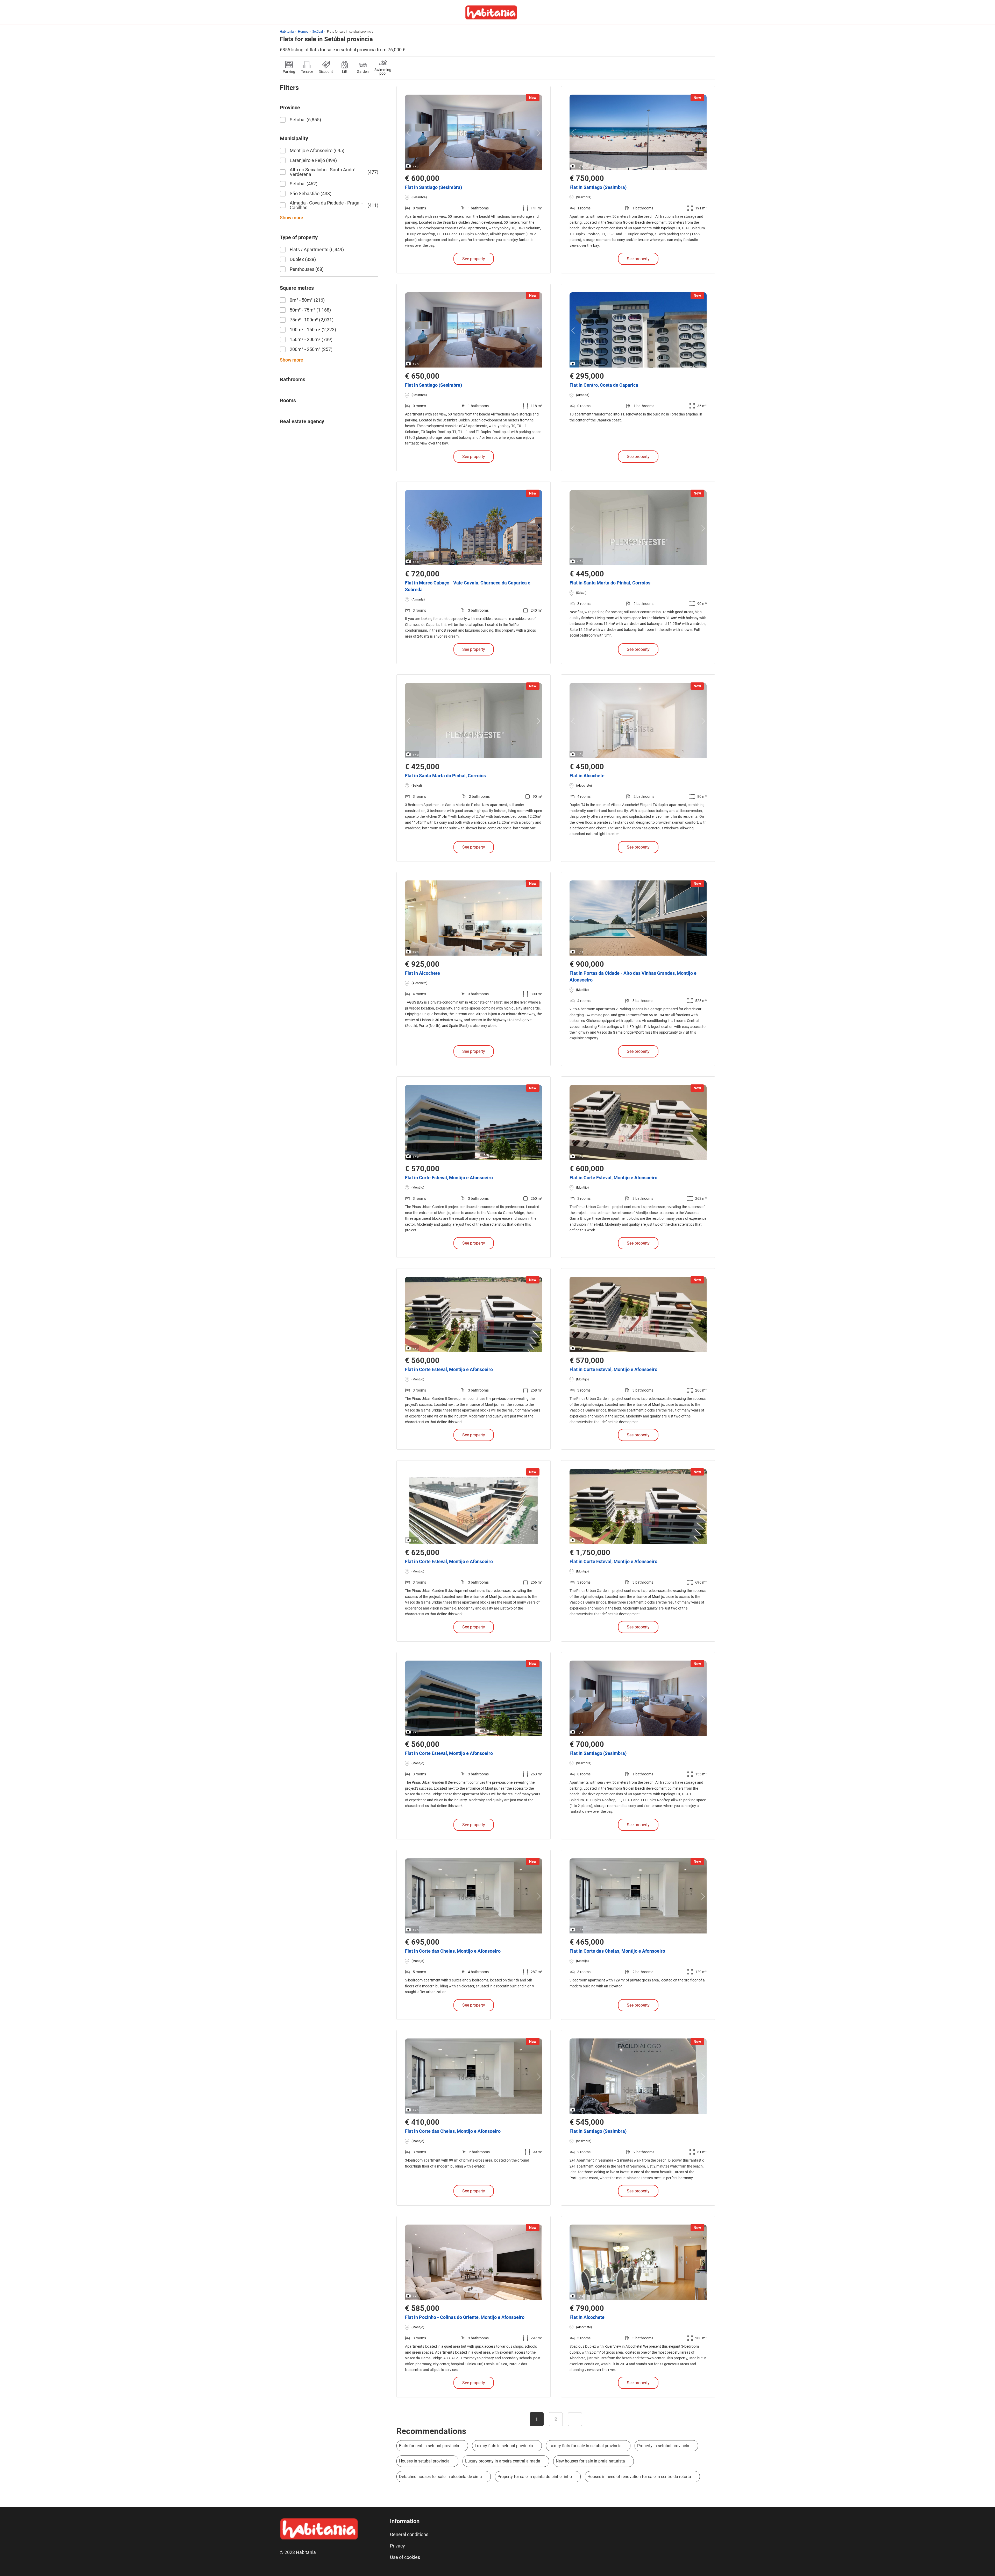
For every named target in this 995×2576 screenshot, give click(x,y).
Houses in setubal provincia (424, 2461)
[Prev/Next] (410, 133)
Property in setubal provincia (663, 2446)
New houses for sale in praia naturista (590, 2461)
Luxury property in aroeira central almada (503, 2461)
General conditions (409, 2534)
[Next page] (575, 2419)
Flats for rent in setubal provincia (429, 2446)
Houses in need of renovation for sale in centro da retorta (639, 2477)
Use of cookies (405, 2557)
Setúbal (318, 32)
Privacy (397, 2546)
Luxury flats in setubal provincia (504, 2446)
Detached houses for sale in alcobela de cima (440, 2477)
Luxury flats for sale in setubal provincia (585, 2446)
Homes (303, 32)
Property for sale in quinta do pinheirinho (535, 2477)
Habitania (287, 32)
